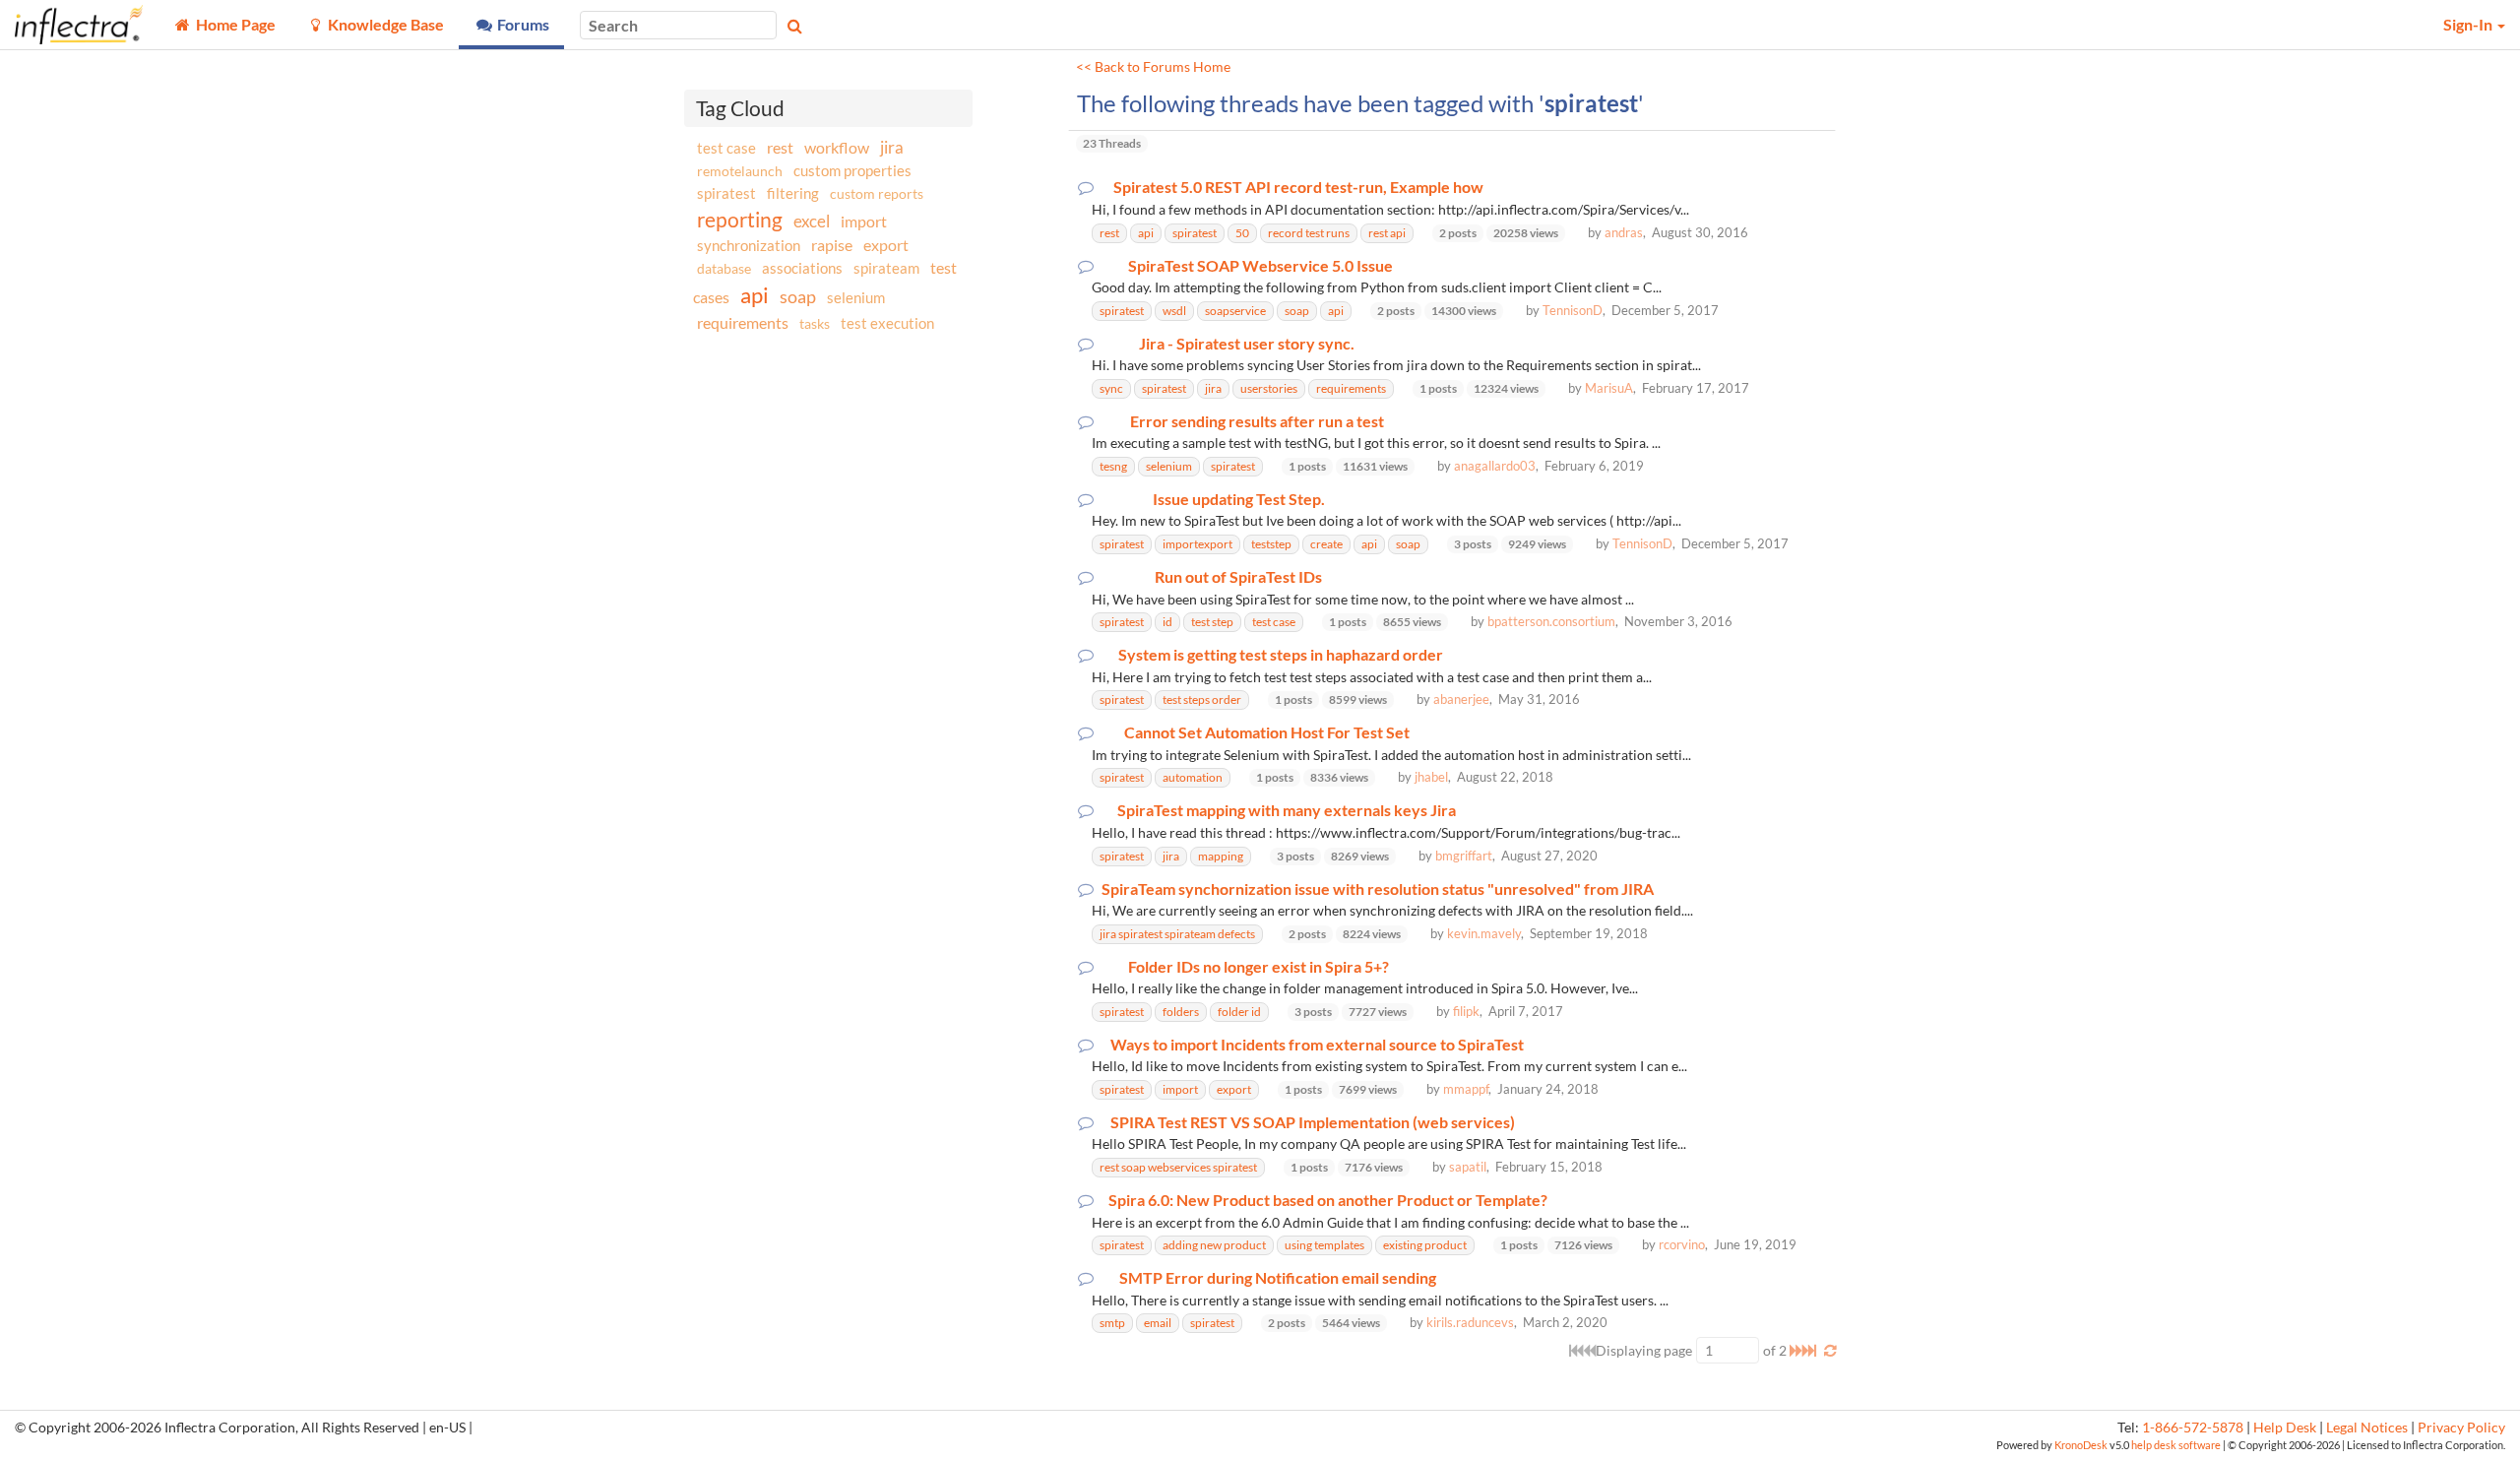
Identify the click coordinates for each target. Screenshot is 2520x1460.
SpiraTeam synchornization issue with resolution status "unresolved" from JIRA (1378, 889)
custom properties (852, 170)
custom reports (877, 193)
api (755, 295)
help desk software (2176, 1445)
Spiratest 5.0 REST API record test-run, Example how (1298, 187)
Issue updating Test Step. (1239, 499)
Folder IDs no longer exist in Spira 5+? (1259, 967)
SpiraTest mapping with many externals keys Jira (1287, 810)
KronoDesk (2081, 1445)
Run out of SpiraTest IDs (1238, 577)
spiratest (726, 193)
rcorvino (1682, 1244)
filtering (793, 193)
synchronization (749, 245)
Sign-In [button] (2469, 24)
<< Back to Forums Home (1153, 67)
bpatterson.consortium (1551, 621)
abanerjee (1461, 699)
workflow (837, 147)
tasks (815, 323)
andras (1624, 232)
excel (812, 221)
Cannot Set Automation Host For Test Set (1267, 732)
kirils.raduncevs (1470, 1322)
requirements (743, 322)
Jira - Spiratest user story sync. (1247, 344)
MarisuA (1609, 388)
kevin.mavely (1484, 933)
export (886, 245)
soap (798, 296)
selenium (856, 297)
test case (726, 148)
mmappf (1466, 1089)
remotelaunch (740, 171)
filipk (1466, 1011)
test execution (887, 323)
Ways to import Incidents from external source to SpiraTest (1317, 1045)
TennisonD (1573, 310)
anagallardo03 (1495, 466)
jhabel (1431, 777)
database (724, 268)
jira (892, 148)
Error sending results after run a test (1257, 421)
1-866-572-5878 (2193, 1428)
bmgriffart (1464, 856)
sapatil (1468, 1167)
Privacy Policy (2461, 1428)
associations (802, 268)
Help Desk (2285, 1428)
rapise (832, 245)
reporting (740, 219)
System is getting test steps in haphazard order (1281, 655)
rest (780, 147)
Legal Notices (2367, 1428)
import (864, 221)
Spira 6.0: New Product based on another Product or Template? (1328, 1200)
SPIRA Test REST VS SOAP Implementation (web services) (1313, 1122)
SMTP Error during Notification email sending (1278, 1278)
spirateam (886, 268)
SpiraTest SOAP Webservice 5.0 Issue (1260, 266)
